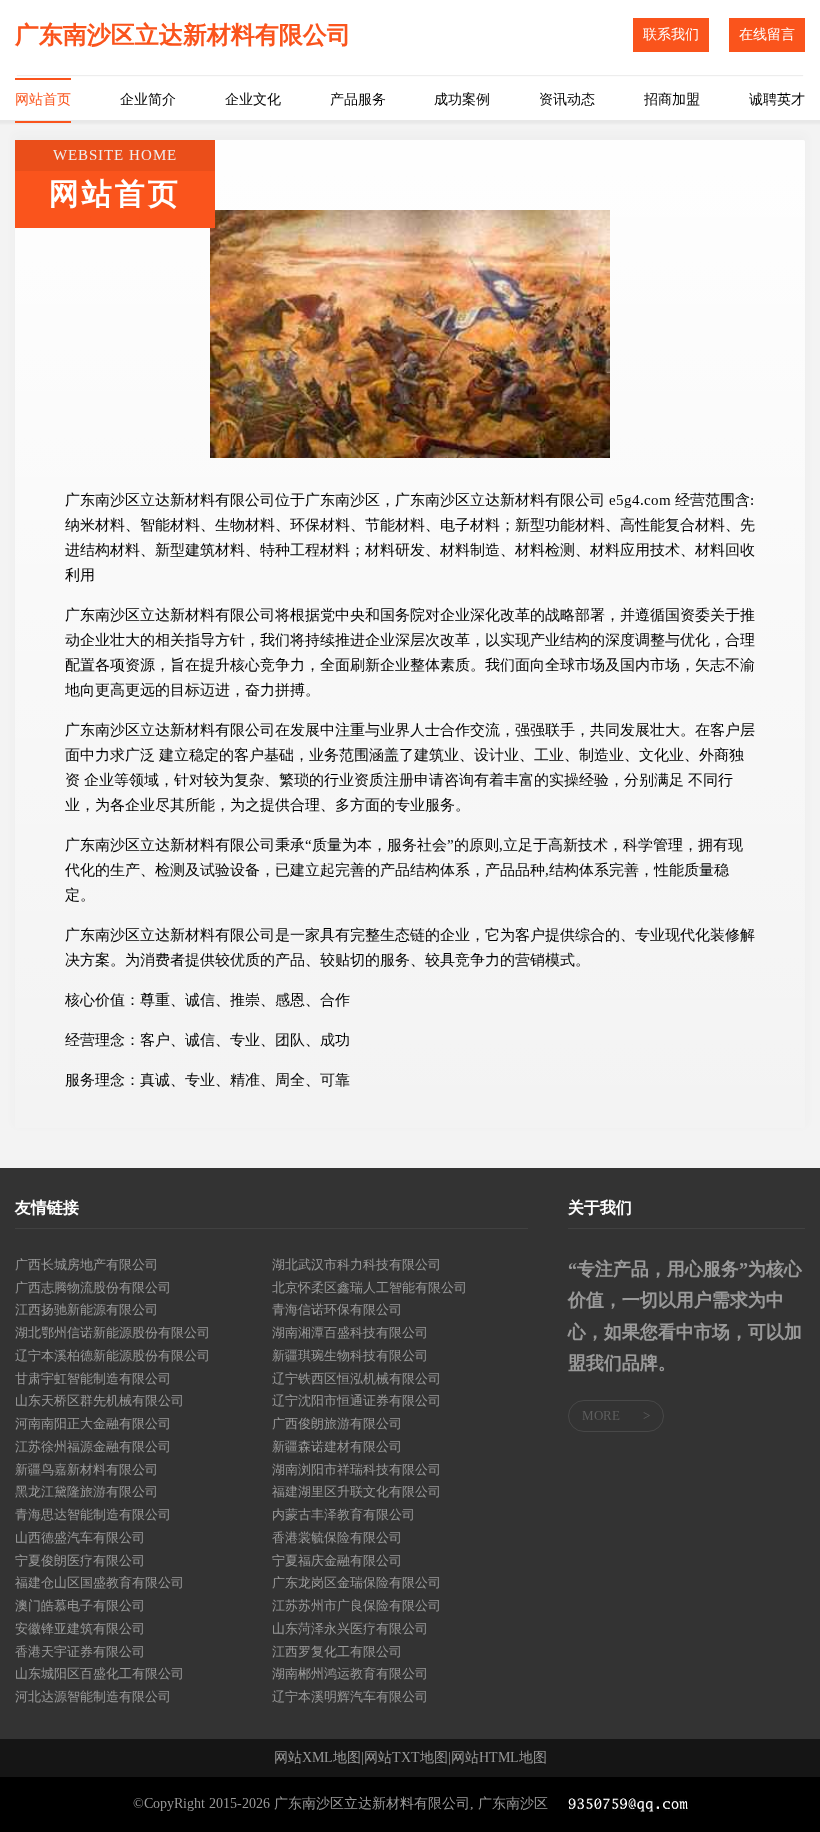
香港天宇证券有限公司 (80, 1651)
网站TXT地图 (406, 1758)
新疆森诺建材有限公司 (337, 1446)
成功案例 (462, 99)
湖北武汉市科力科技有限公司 (356, 1264)
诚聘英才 (777, 99)
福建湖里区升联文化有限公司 (356, 1491)
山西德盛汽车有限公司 (80, 1537)
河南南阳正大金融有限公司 (93, 1423)
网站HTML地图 (499, 1758)
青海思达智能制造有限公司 (93, 1514)
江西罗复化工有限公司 (337, 1651)
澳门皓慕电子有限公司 (80, 1605)
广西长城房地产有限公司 (86, 1264)
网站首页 (43, 99)
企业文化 (253, 99)
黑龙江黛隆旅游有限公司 (86, 1491)
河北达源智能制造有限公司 (93, 1696)
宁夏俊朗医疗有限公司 (80, 1560)
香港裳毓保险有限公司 (337, 1537)
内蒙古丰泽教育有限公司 (343, 1514)
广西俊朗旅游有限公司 (337, 1423)
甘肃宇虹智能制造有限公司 (93, 1378)
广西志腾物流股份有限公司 (93, 1287)
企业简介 (148, 99)
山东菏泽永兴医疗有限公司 (350, 1628)
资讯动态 (567, 99)
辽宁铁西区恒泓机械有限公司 (356, 1378)
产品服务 (358, 99)
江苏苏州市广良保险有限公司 (356, 1605)
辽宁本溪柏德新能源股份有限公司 (112, 1355)
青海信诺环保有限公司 (337, 1309)
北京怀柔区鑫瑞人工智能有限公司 (369, 1287)
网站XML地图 (317, 1758)
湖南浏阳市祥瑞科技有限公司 (356, 1469)
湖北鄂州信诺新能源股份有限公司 (112, 1332)
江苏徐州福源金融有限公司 (93, 1446)
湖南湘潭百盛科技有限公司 (350, 1332)
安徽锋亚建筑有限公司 (80, 1628)
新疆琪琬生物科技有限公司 (350, 1355)
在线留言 (767, 34)
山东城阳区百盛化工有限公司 (99, 1673)
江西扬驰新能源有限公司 (86, 1309)
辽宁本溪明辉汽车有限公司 (350, 1696)
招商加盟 (672, 99)
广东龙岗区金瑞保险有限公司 (356, 1582)
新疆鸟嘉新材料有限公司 (86, 1469)
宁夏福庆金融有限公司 (337, 1560)
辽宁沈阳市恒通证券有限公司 (356, 1400)
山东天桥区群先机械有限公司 (99, 1400)
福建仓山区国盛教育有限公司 (99, 1582)
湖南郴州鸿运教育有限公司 (350, 1673)
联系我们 (671, 34)
